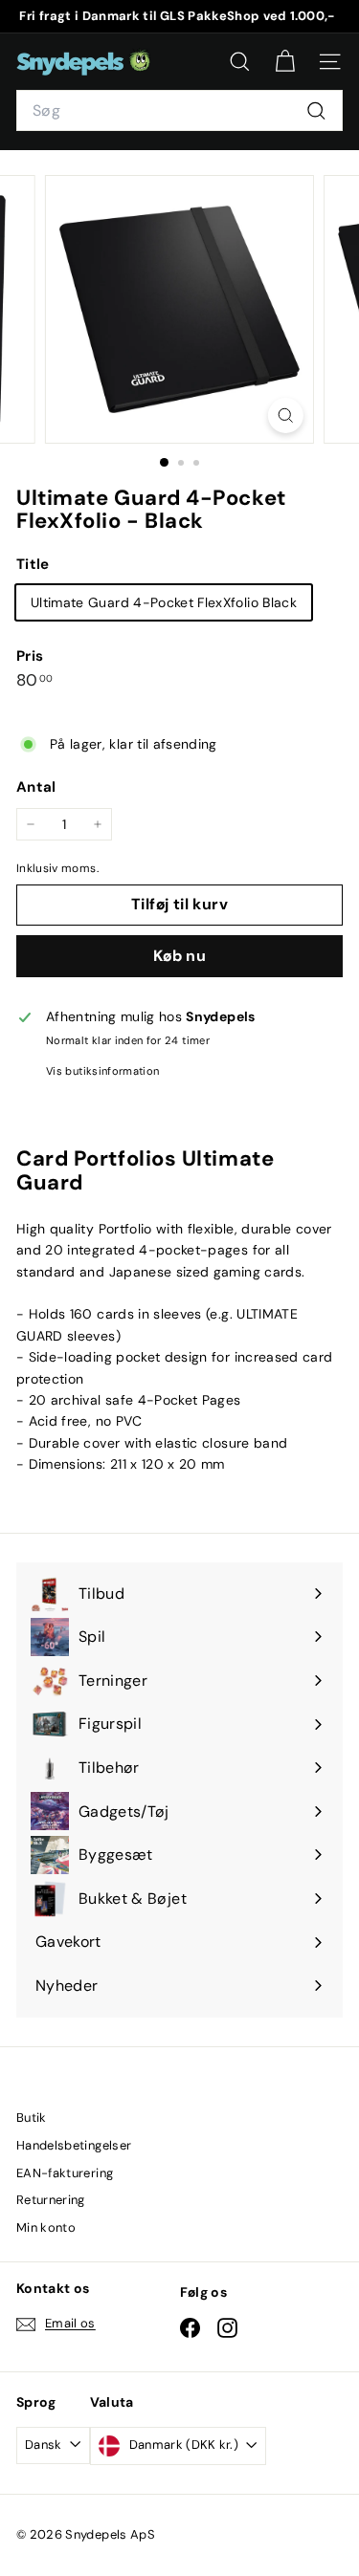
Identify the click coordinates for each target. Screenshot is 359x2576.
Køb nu (179, 956)
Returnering (51, 2200)
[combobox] (179, 111)
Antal (36, 787)
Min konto (46, 2227)
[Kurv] (285, 62)
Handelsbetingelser (74, 2145)
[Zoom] (286, 415)
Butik (32, 2118)
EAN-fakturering (65, 2173)
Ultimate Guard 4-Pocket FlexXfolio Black (164, 602)
